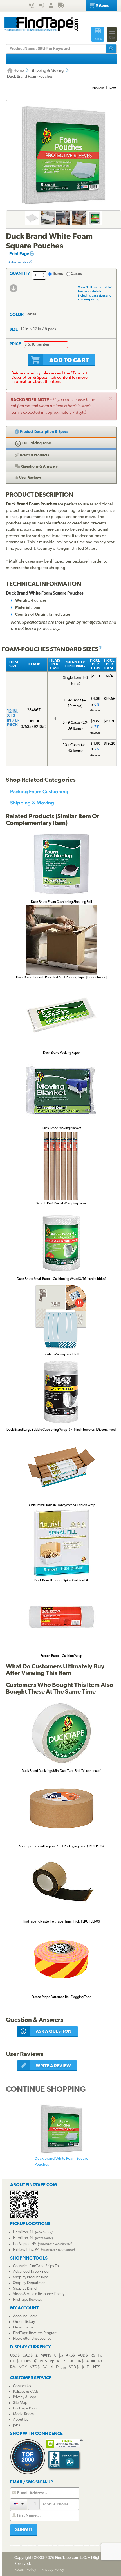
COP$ (26, 2361)
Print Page (20, 254)
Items (58, 274)
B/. (45, 2367)
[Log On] (42, 6)
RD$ (43, 2361)
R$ (93, 2356)
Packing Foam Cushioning (39, 791)
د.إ (61, 2356)
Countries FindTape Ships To (36, 2266)
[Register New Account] (51, 6)
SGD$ (74, 2367)
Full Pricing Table (37, 443)
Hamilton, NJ (23, 2232)
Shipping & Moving (47, 71)
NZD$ (35, 2367)
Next (112, 88)
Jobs (16, 2425)
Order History (24, 2322)
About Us (21, 2420)
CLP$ (14, 2361)
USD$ (15, 2356)
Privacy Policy (53, 2570)
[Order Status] (61, 6)
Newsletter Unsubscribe (32, 2339)
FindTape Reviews (27, 2300)
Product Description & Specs (44, 432)
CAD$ (28, 2356)
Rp (52, 2361)
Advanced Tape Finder (31, 2272)
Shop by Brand (25, 2289)
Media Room (23, 2414)
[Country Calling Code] (19, 2504)
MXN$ (46, 2356)
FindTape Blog (25, 2409)
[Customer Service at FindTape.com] (32, 6)
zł (52, 2367)
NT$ (97, 2367)
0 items (102, 6)
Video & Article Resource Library (39, 2294)
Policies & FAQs (26, 2392)
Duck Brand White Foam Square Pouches (61, 2162)
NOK (23, 2367)
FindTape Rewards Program (35, 2333)
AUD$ (83, 2356)
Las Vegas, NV (25, 2244)
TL (88, 2367)
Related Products (34, 455)
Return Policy (25, 2570)
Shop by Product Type (31, 2277)
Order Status (23, 2328)
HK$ (80, 2361)
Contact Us (22, 2386)
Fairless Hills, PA (26, 2250)
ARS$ (70, 2356)
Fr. (100, 2356)
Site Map (20, 2403)
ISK (71, 2361)
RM (13, 2367)
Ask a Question (19, 262)
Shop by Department (30, 2283)
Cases (76, 274)
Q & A (39, 467)
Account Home (25, 2316)
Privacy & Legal (25, 2397)
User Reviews (30, 478)
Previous (98, 88)
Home (18, 71)
